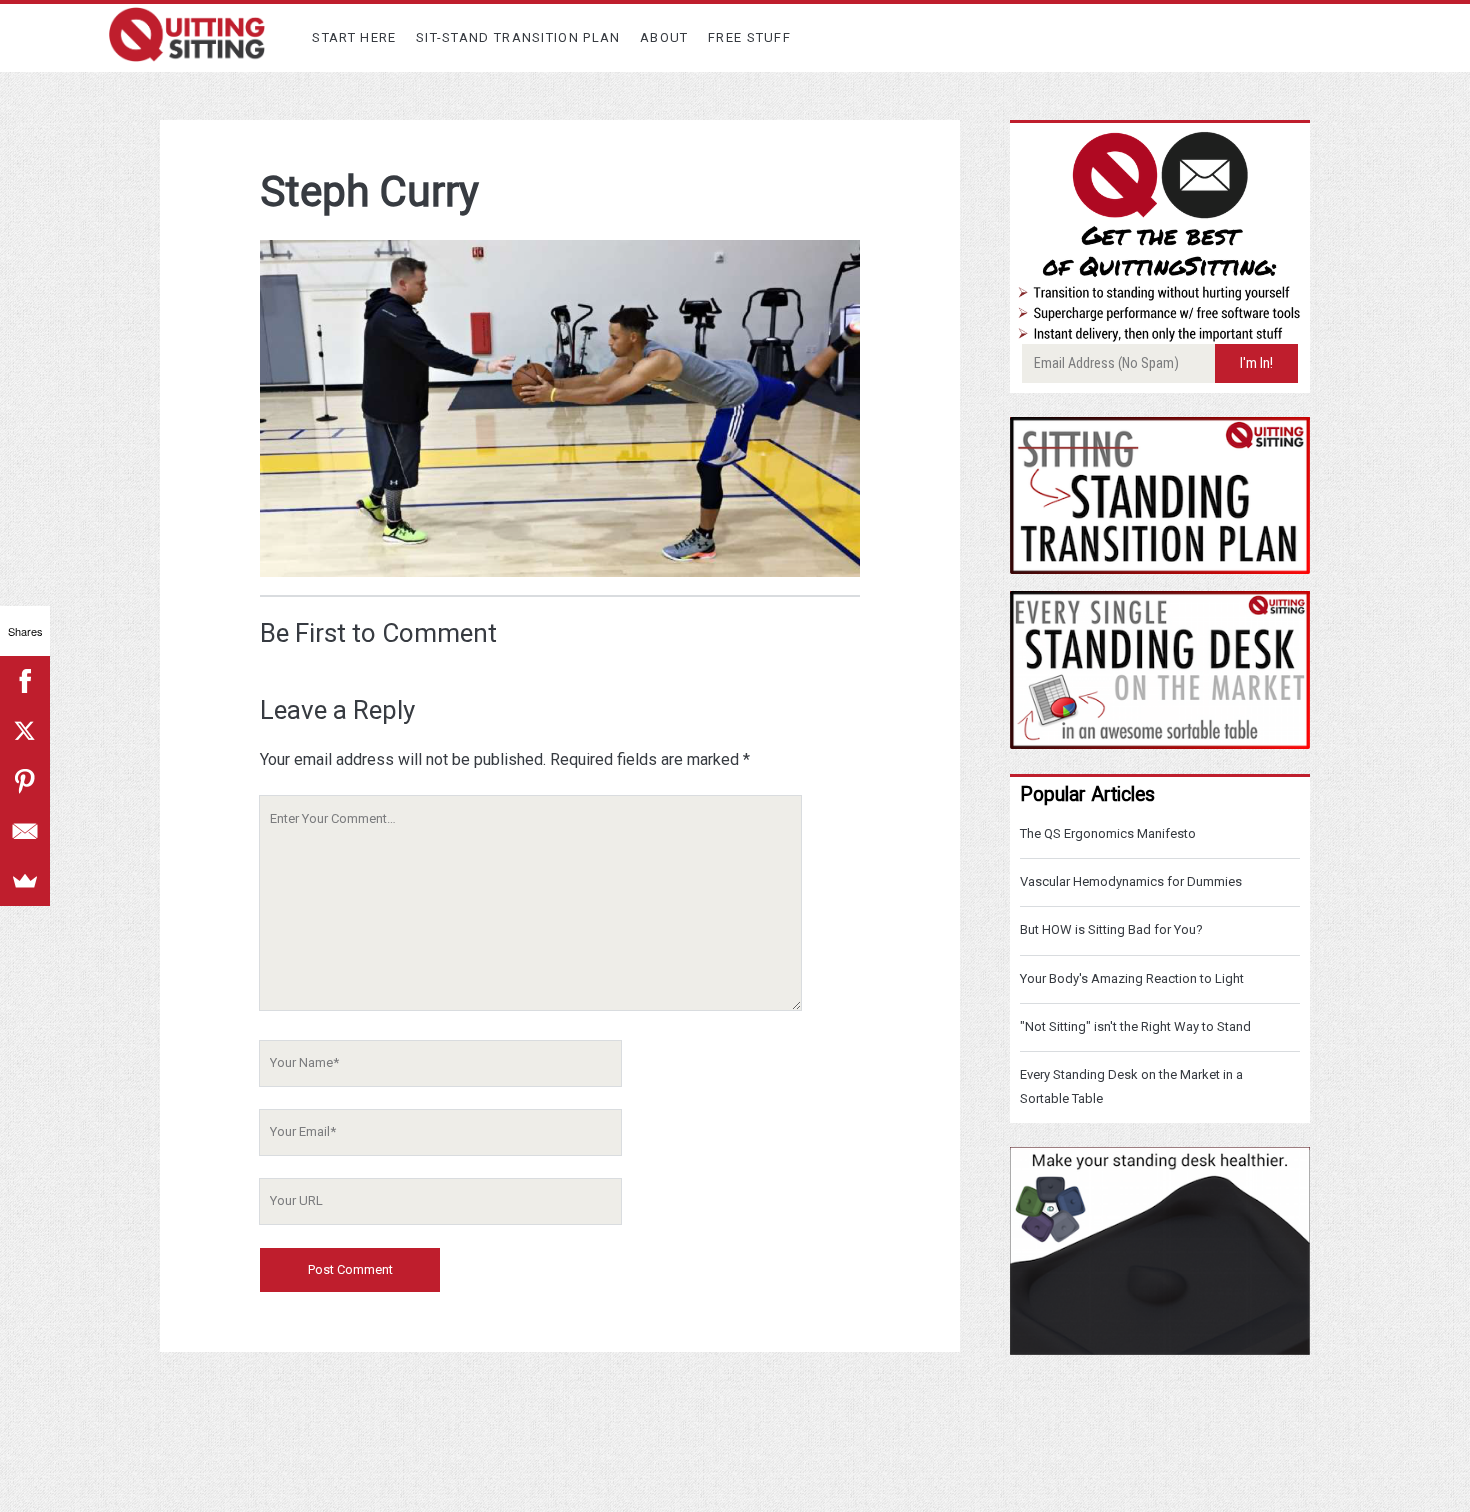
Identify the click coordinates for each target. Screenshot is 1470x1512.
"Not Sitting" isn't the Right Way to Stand (1135, 1026)
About (664, 37)
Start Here (354, 37)
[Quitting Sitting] (187, 53)
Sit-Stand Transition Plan (518, 37)
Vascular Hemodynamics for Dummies (1131, 881)
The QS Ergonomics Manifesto (1108, 833)
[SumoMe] (25, 881)
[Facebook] (25, 681)
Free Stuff (749, 37)
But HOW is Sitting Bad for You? (1111, 929)
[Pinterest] (25, 781)
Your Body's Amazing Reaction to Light (1132, 978)
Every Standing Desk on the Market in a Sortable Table (1131, 1086)
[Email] (25, 831)
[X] (25, 731)
